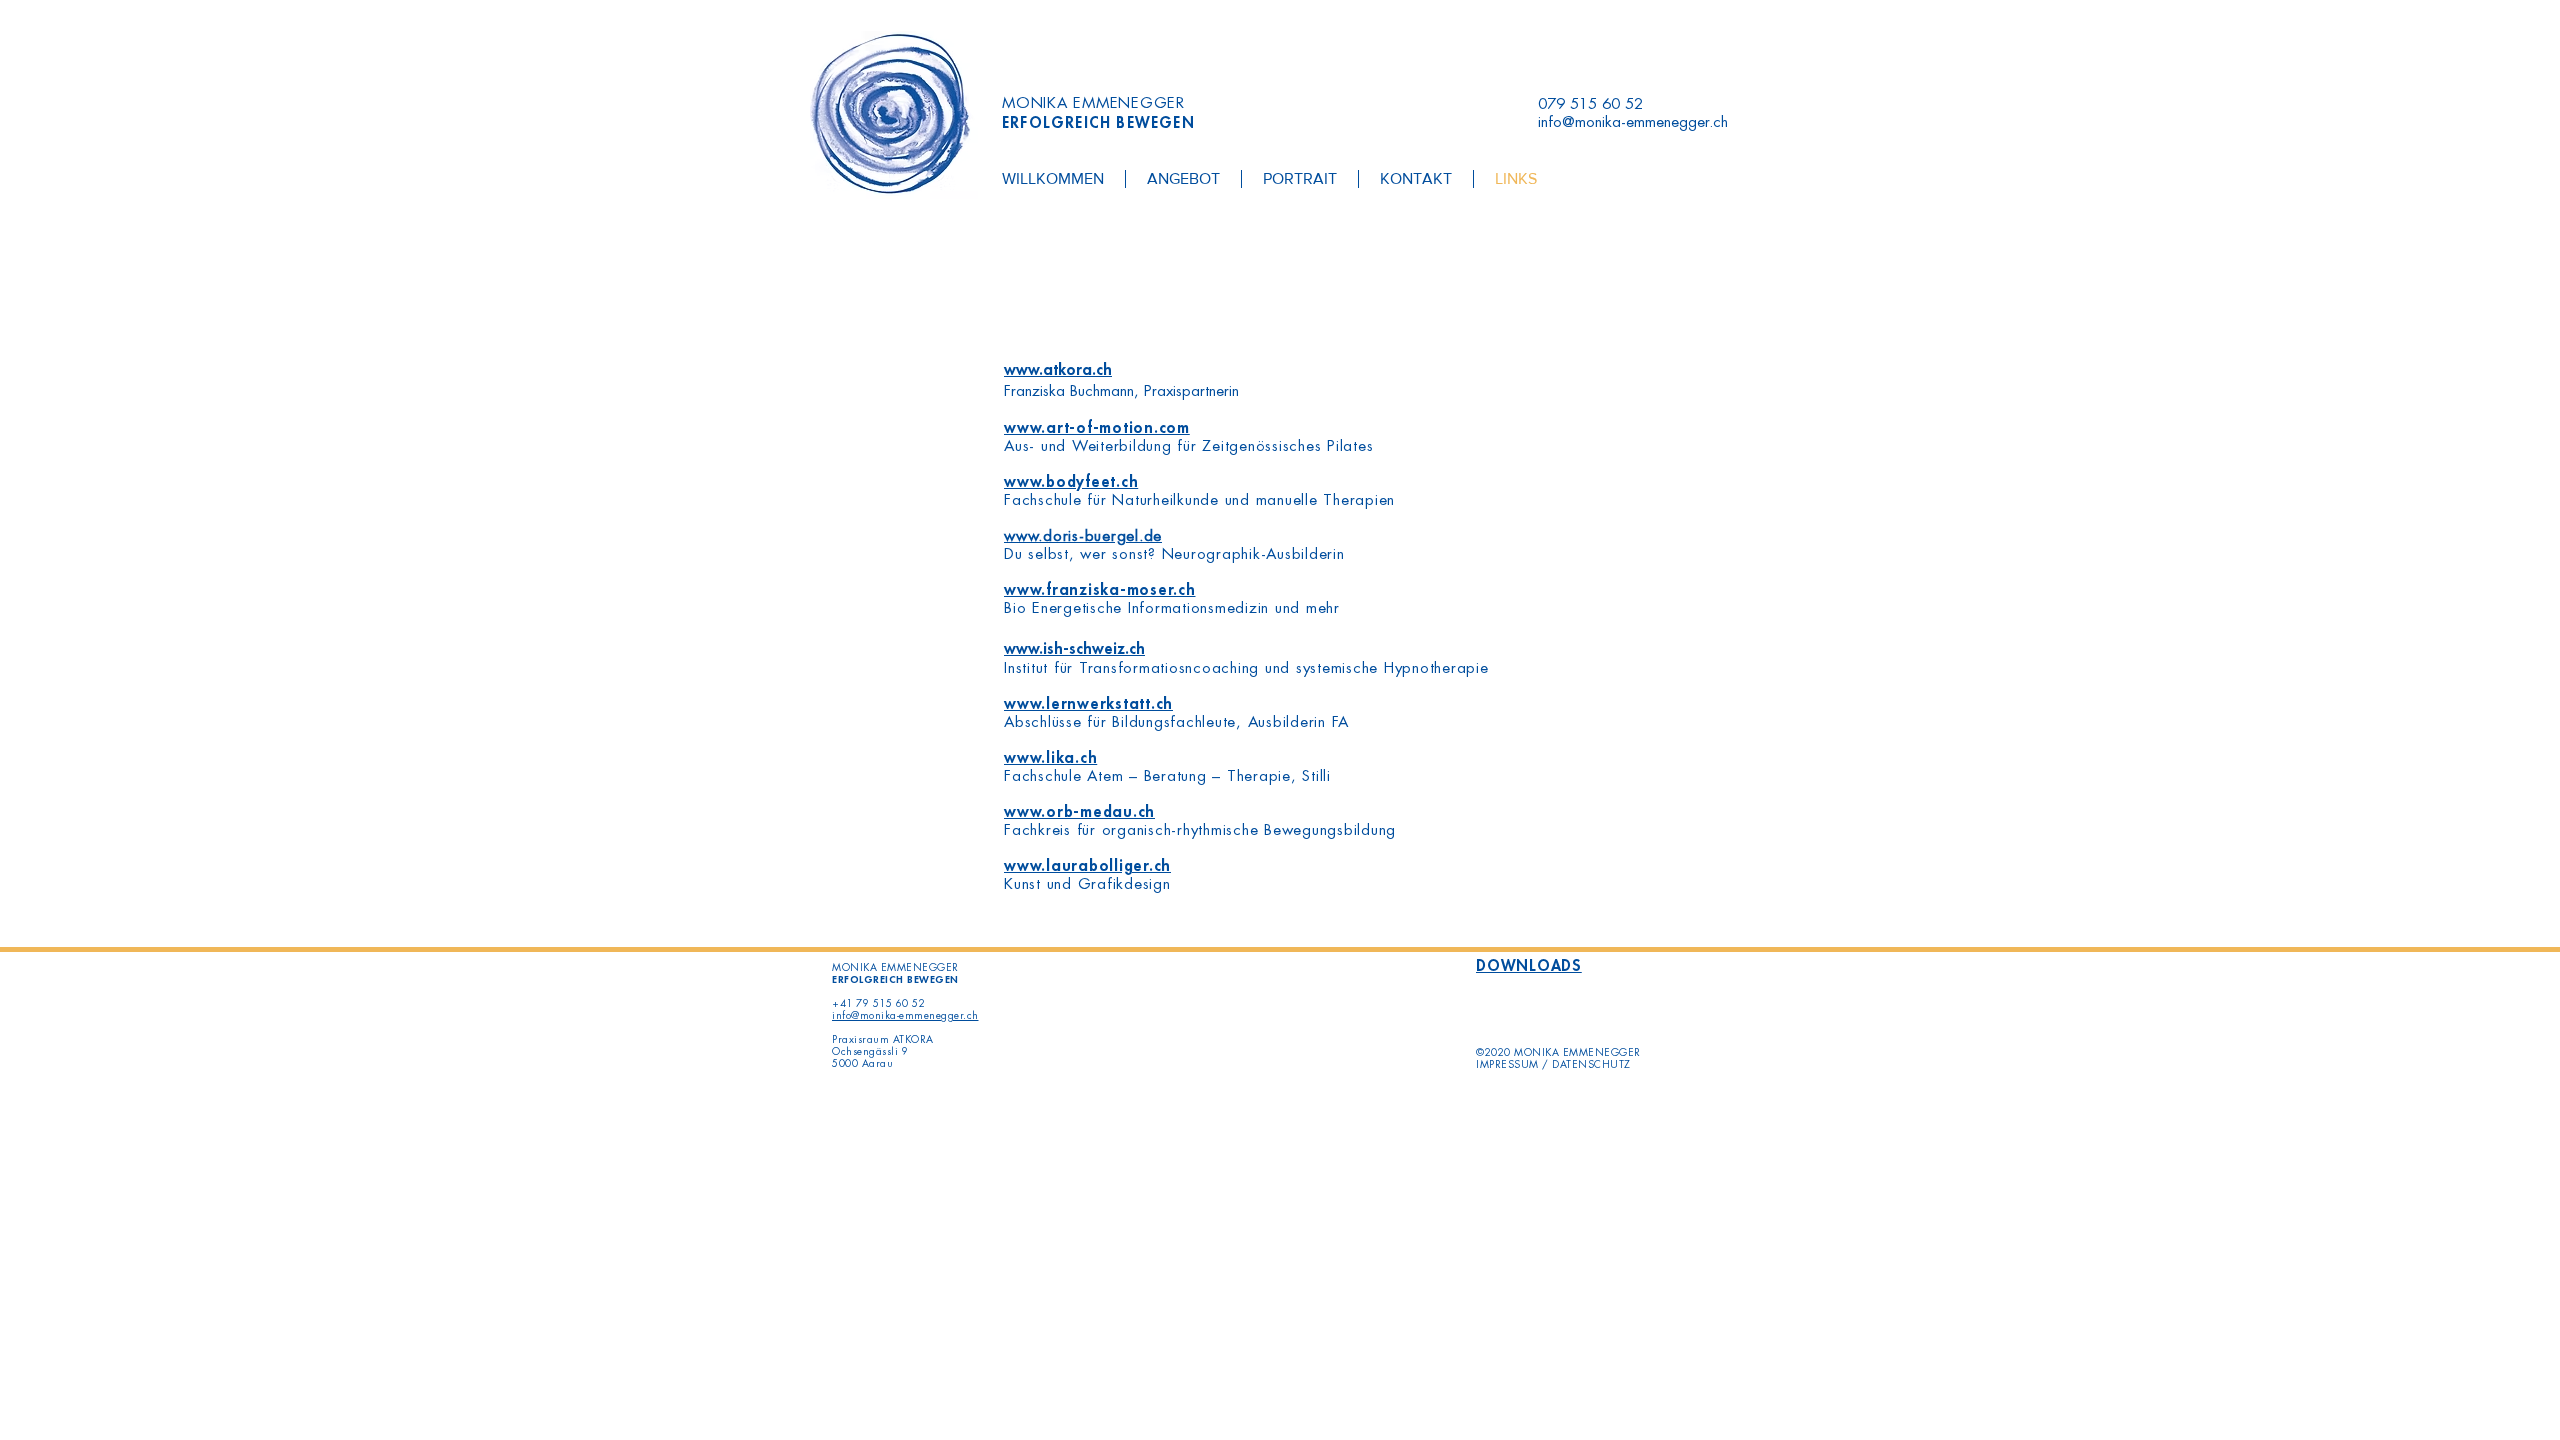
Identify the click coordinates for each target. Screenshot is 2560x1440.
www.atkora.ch (1058, 370)
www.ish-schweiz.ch (1074, 649)
